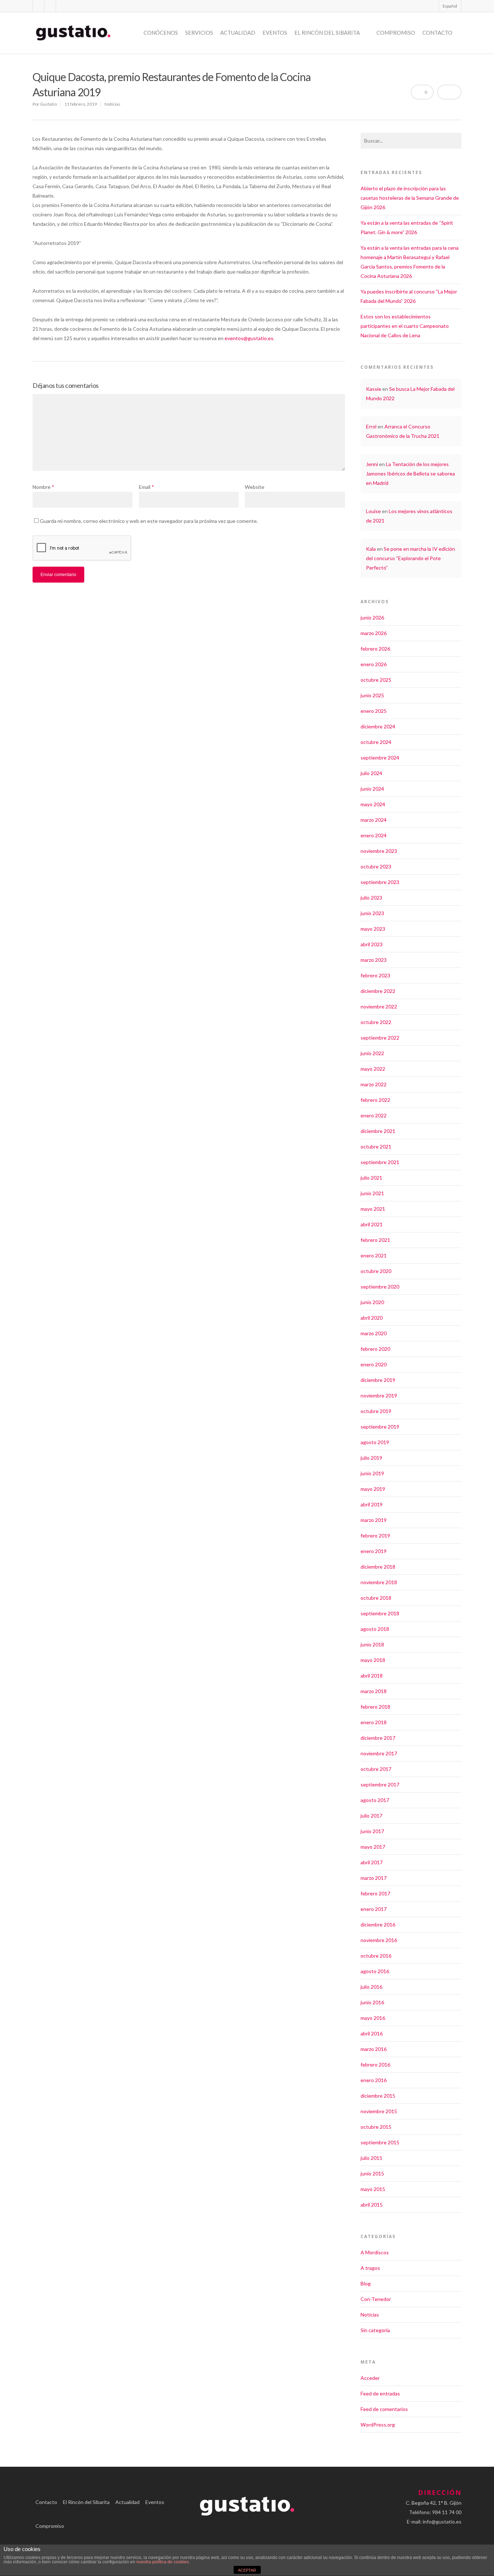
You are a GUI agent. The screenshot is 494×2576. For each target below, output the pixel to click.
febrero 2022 (375, 1100)
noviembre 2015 (379, 2111)
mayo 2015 (373, 2189)
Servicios (199, 33)
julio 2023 (371, 898)
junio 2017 (372, 1831)
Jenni (372, 464)
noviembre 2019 (379, 1395)
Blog (366, 2283)
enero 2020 (374, 1364)
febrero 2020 (375, 1349)
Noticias (112, 104)
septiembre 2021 (380, 1162)
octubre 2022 (376, 1022)
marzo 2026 (374, 633)
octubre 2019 (376, 1411)
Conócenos (161, 33)
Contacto (437, 33)
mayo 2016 (373, 2018)
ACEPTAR (247, 2570)
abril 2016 (372, 2033)
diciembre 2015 (378, 2096)
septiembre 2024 (380, 758)
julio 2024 (371, 773)
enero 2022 (374, 1115)
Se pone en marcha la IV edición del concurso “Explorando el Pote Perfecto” (410, 558)
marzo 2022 (374, 1084)
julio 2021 (371, 1178)
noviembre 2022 (379, 1006)
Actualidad (238, 33)
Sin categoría (375, 2330)
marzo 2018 (374, 1691)
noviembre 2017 (379, 1753)
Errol (371, 426)
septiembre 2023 (380, 882)
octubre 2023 (376, 866)
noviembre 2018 (379, 1582)
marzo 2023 (374, 960)
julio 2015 (371, 2158)
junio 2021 (372, 1193)
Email (146, 487)
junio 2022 (372, 1053)
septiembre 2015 (380, 2142)
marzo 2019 (374, 1520)
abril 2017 (372, 1862)
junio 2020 (372, 1302)
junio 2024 (372, 789)
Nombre (43, 487)
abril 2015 (372, 2205)
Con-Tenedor (376, 2299)
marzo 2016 (374, 2049)
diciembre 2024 (378, 726)
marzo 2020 (374, 1333)
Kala (371, 549)
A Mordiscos (375, 2252)
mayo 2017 (373, 1847)
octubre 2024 (376, 742)
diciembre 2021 (378, 1131)
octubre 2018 (376, 1598)
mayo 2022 (373, 1069)
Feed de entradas (380, 2393)
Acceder (370, 2378)
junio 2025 (372, 695)
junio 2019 (372, 1473)
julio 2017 (371, 1816)
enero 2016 (374, 2080)
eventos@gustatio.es (249, 338)
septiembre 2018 (380, 1613)
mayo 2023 (373, 929)
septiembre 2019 (380, 1427)
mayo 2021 (373, 1209)
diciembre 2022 (378, 991)
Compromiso (396, 33)
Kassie (374, 389)
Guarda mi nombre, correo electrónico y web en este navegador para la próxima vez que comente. (149, 521)
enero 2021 (374, 1255)
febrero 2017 (375, 1893)
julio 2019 (371, 1458)
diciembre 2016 (378, 1924)
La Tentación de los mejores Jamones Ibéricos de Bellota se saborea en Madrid (410, 473)
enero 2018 (374, 1722)
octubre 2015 (376, 2127)
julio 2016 (371, 1987)
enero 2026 (374, 664)
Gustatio (48, 104)
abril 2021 (372, 1224)
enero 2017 (374, 1909)
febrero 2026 (375, 649)
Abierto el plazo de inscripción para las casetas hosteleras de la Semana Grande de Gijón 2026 (410, 198)
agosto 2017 (375, 1800)
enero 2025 (374, 711)
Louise (373, 511)
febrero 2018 (375, 1707)
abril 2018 (372, 1676)
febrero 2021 (375, 1240)
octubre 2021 (376, 1147)
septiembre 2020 (380, 1287)
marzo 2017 (374, 1878)
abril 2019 (372, 1504)
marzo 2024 (374, 820)
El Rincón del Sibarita (327, 33)
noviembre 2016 (379, 1940)
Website (255, 487)
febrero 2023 (375, 975)
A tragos (370, 2268)
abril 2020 (372, 1318)
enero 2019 (374, 1551)
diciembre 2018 (378, 1567)
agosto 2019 (375, 1442)
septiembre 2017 (380, 1784)
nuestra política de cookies (163, 2562)
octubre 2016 (376, 1956)
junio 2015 (372, 2173)
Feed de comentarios (384, 2409)
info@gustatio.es (442, 2522)
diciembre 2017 (378, 1738)
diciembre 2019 (378, 1380)
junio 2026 (372, 617)
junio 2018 (372, 1644)
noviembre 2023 (379, 851)
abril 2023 (372, 944)
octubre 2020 (376, 1271)
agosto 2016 (375, 1971)
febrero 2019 (375, 1536)
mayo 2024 (373, 804)
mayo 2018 (373, 1660)
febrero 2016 (375, 2065)
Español (450, 6)
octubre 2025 (376, 680)
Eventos (275, 33)
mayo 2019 (373, 1489)
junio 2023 (372, 913)
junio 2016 (372, 2002)
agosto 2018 (375, 1629)
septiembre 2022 (380, 1038)
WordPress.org (378, 2425)
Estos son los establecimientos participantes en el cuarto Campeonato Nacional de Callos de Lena (405, 326)
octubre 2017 (376, 1769)
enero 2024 (374, 835)
